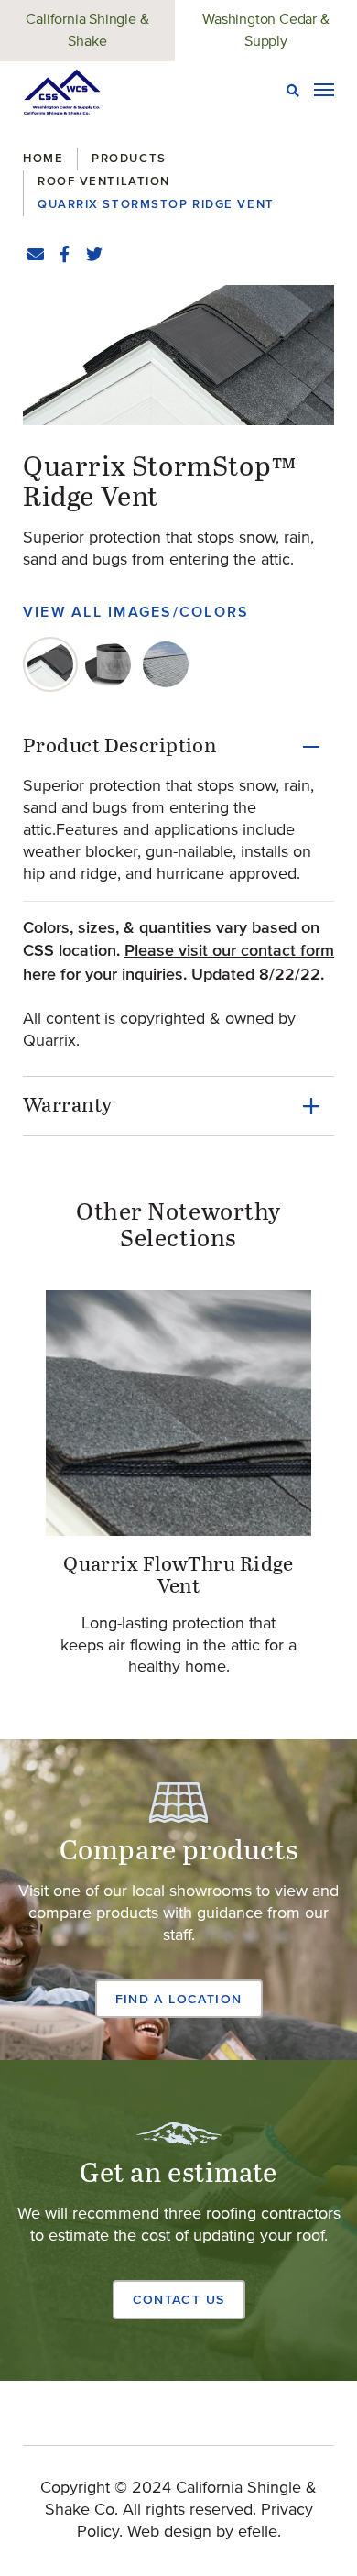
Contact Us (179, 2299)
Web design (169, 2532)
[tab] (50, 664)
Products (129, 158)
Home (43, 158)
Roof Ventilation (104, 181)
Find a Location (179, 1999)
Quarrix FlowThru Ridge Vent (178, 1576)
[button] (178, 355)
